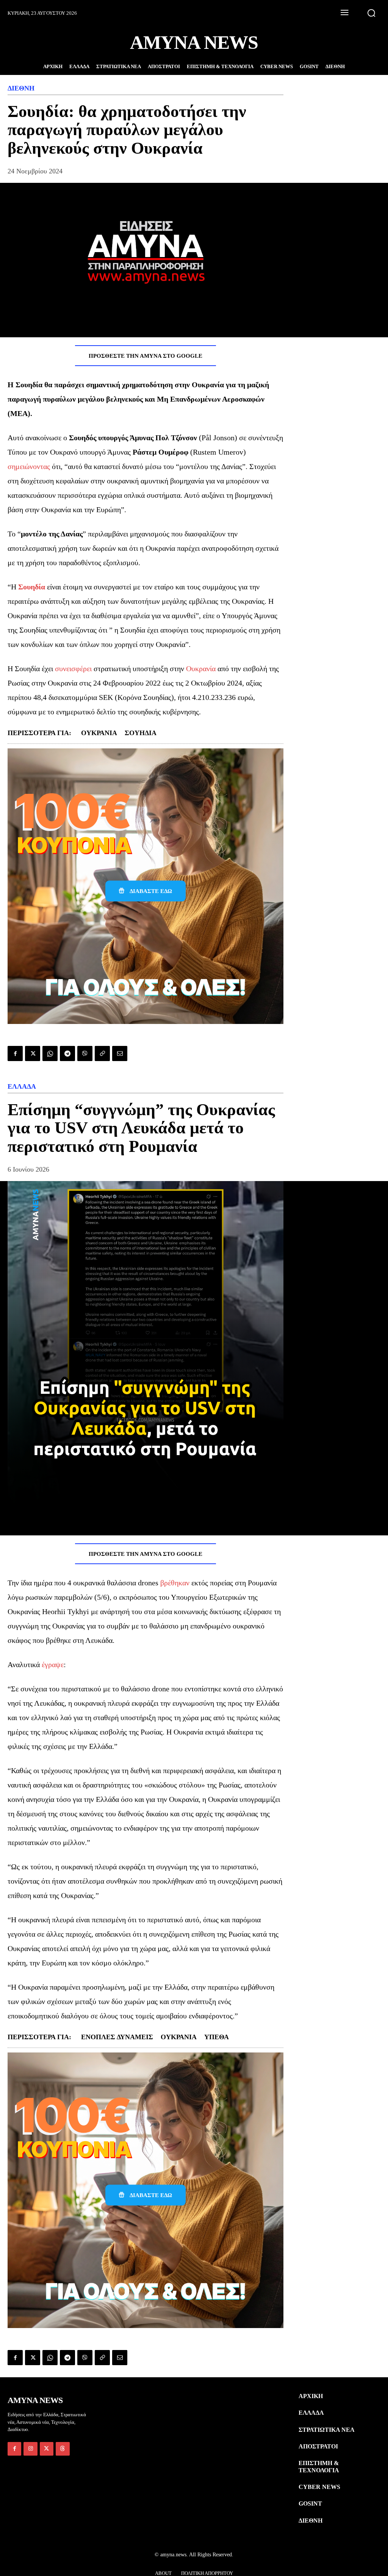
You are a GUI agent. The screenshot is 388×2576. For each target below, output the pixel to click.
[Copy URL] (102, 1053)
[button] (371, 13)
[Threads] (63, 2449)
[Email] (120, 1053)
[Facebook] (15, 1053)
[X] (33, 1053)
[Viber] (85, 1053)
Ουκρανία (201, 669)
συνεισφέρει (73, 669)
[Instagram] (30, 2449)
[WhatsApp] (50, 1053)
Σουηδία (32, 587)
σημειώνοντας (29, 466)
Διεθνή (21, 88)
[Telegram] (67, 1053)
